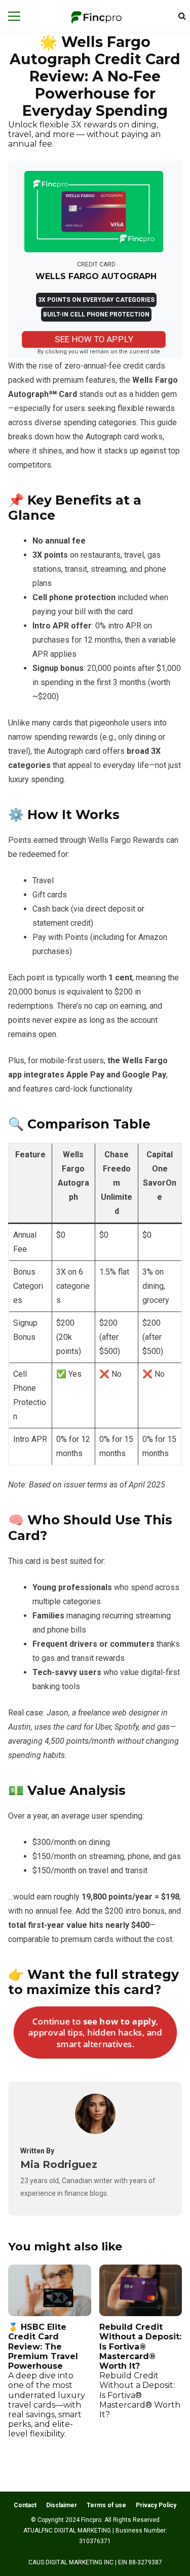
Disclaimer (62, 2505)
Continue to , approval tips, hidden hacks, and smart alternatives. (95, 2032)
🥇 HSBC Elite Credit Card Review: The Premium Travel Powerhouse (47, 2380)
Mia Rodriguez (59, 2164)
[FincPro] (96, 18)
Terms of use (106, 2505)
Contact (25, 2505)
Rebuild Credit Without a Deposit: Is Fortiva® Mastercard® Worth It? (140, 2371)
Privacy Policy (156, 2505)
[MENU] (14, 16)
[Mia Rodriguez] (95, 2131)
